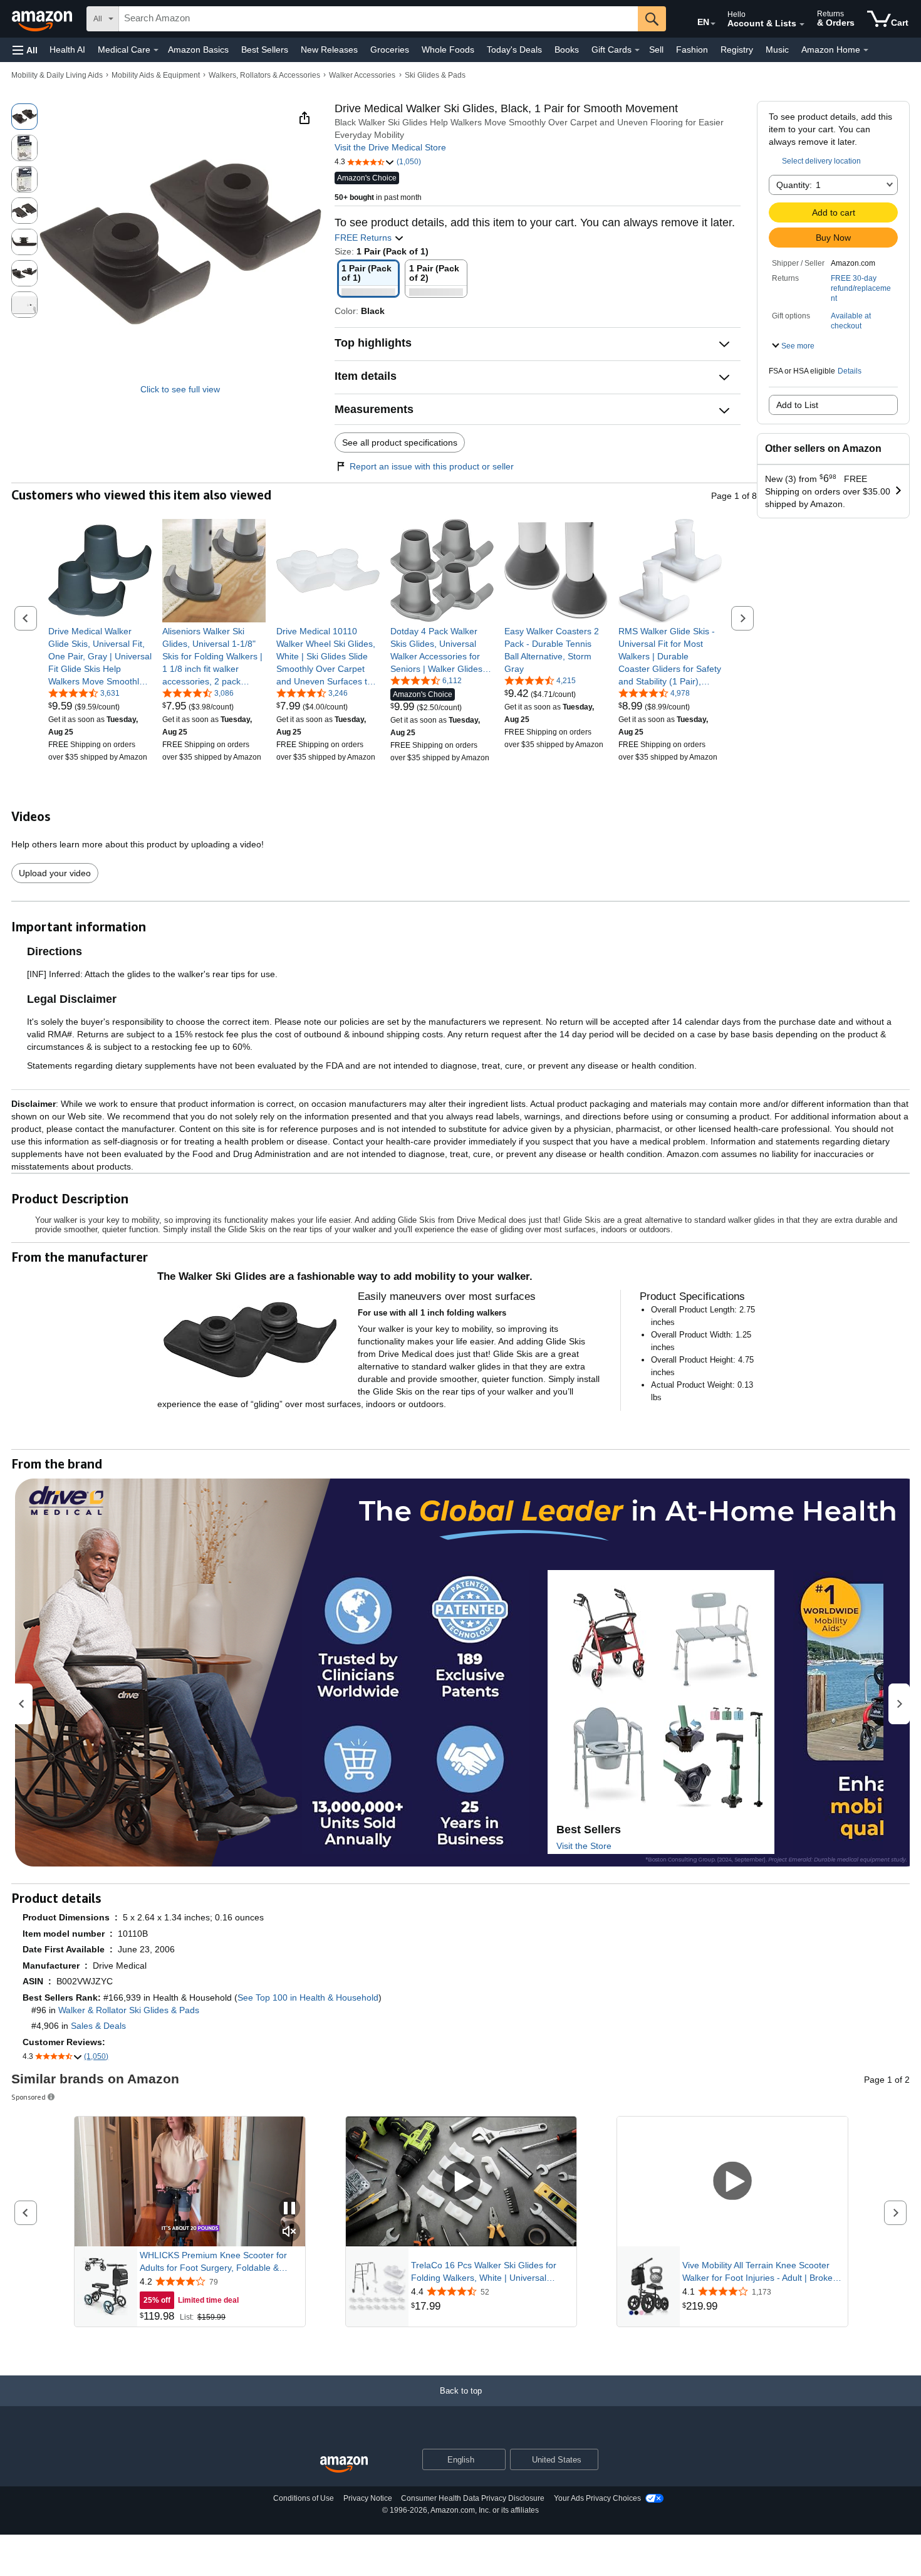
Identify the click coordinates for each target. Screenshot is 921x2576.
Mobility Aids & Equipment (156, 75)
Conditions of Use (304, 2498)
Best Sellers (265, 50)
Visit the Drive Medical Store (390, 147)
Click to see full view (180, 389)
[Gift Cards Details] (637, 50)
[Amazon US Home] (344, 2465)
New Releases (329, 50)
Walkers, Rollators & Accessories (264, 75)
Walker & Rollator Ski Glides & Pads (129, 2010)
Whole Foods (448, 50)
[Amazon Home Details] (866, 50)
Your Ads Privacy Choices (597, 2498)
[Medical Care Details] (156, 50)
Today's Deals (514, 50)
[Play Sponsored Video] (461, 2181)
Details (850, 371)
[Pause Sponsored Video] (289, 2209)
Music (777, 50)
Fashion (692, 50)
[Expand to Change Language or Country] (713, 24)
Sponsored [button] (29, 2097)
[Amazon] (43, 19)
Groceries (390, 50)
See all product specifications (400, 442)
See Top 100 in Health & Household (308, 1997)
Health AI (67, 50)
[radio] (24, 117)
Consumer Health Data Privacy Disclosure (473, 2498)
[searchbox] (378, 19)
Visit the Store (584, 1846)
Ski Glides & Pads (435, 75)
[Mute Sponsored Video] (289, 2232)
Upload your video (55, 873)
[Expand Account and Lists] (802, 24)
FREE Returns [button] (364, 238)
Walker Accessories (362, 75)
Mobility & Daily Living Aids (57, 75)
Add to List (797, 405)
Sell (656, 50)
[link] (100, 656)
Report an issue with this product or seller (432, 466)
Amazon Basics (198, 50)
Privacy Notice (368, 2498)
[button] (25, 50)
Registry (737, 50)
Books (567, 50)
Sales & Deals (98, 2026)
